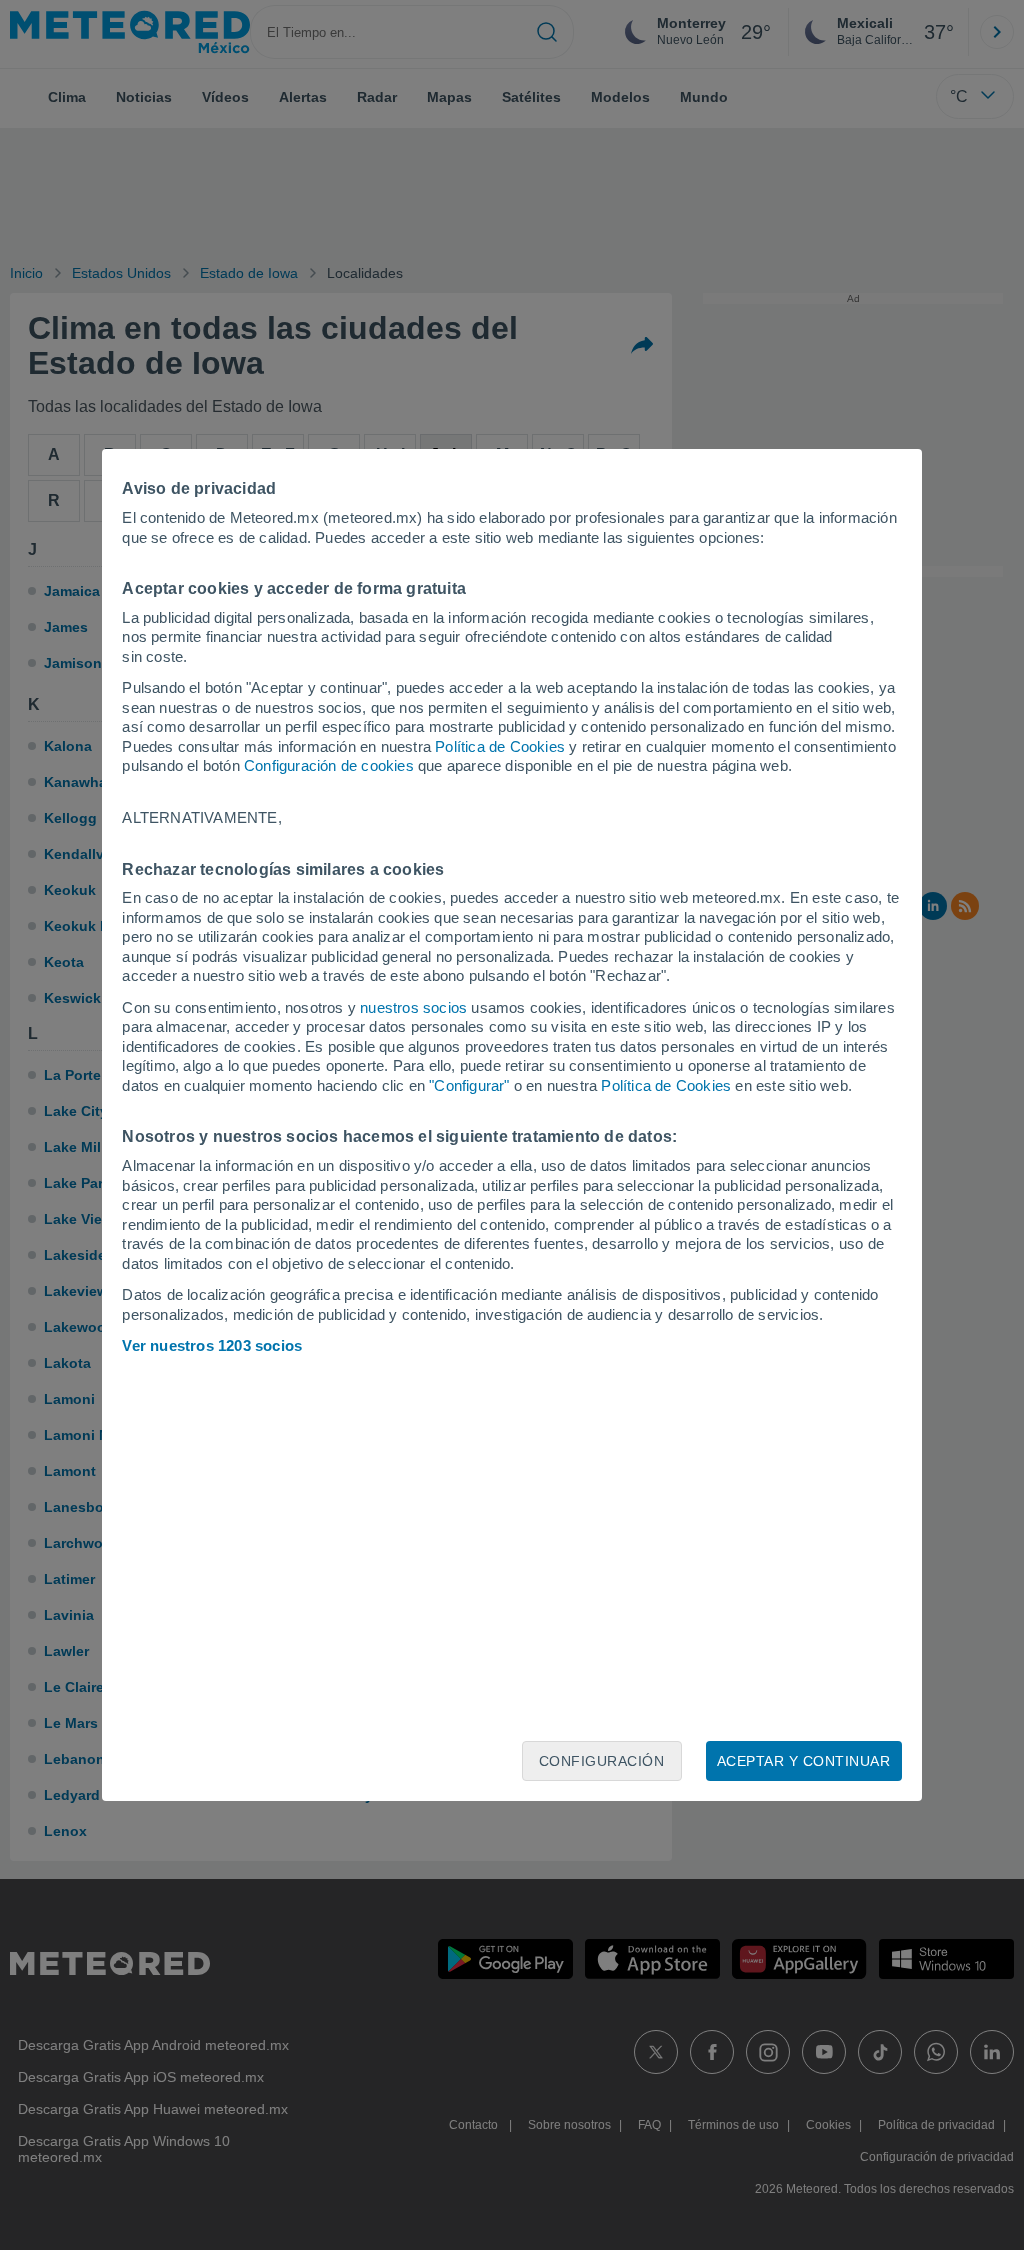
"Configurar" (469, 1085)
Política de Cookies (500, 746)
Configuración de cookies (329, 765)
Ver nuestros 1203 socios (212, 1345)
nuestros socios (413, 1007)
